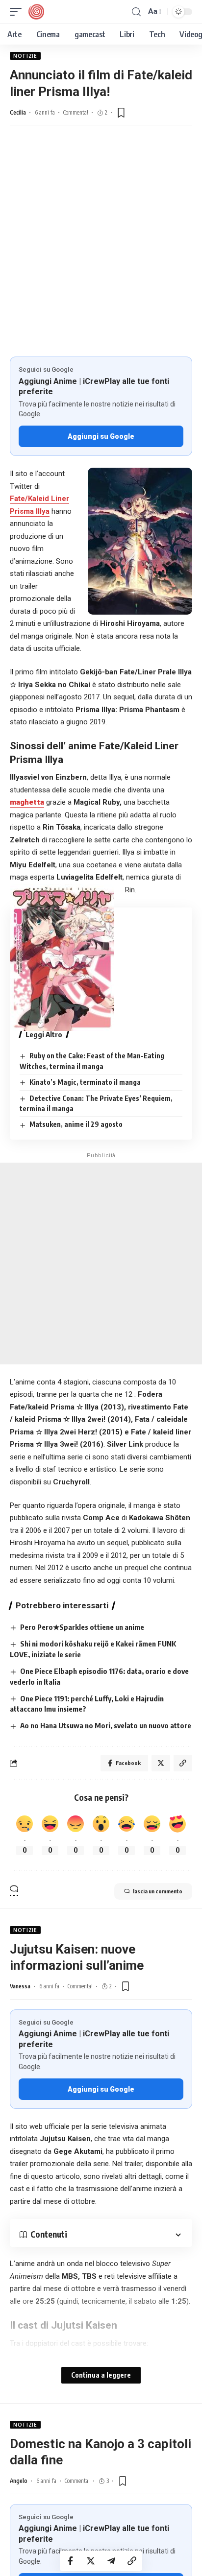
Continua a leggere (101, 2375)
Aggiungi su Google (101, 436)
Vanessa (20, 1986)
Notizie (25, 56)
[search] (136, 12)
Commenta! (76, 112)
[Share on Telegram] (111, 2561)
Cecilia (18, 112)
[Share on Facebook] (70, 2561)
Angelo (19, 2481)
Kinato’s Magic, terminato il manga (85, 1082)
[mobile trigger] (18, 12)
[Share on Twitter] (91, 2561)
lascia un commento (158, 1891)
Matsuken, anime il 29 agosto (76, 1124)
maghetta (27, 802)
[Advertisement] (101, 251)
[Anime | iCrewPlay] (36, 12)
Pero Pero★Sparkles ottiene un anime (82, 1627)
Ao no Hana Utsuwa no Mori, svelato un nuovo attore (106, 1725)
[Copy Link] (132, 2561)
